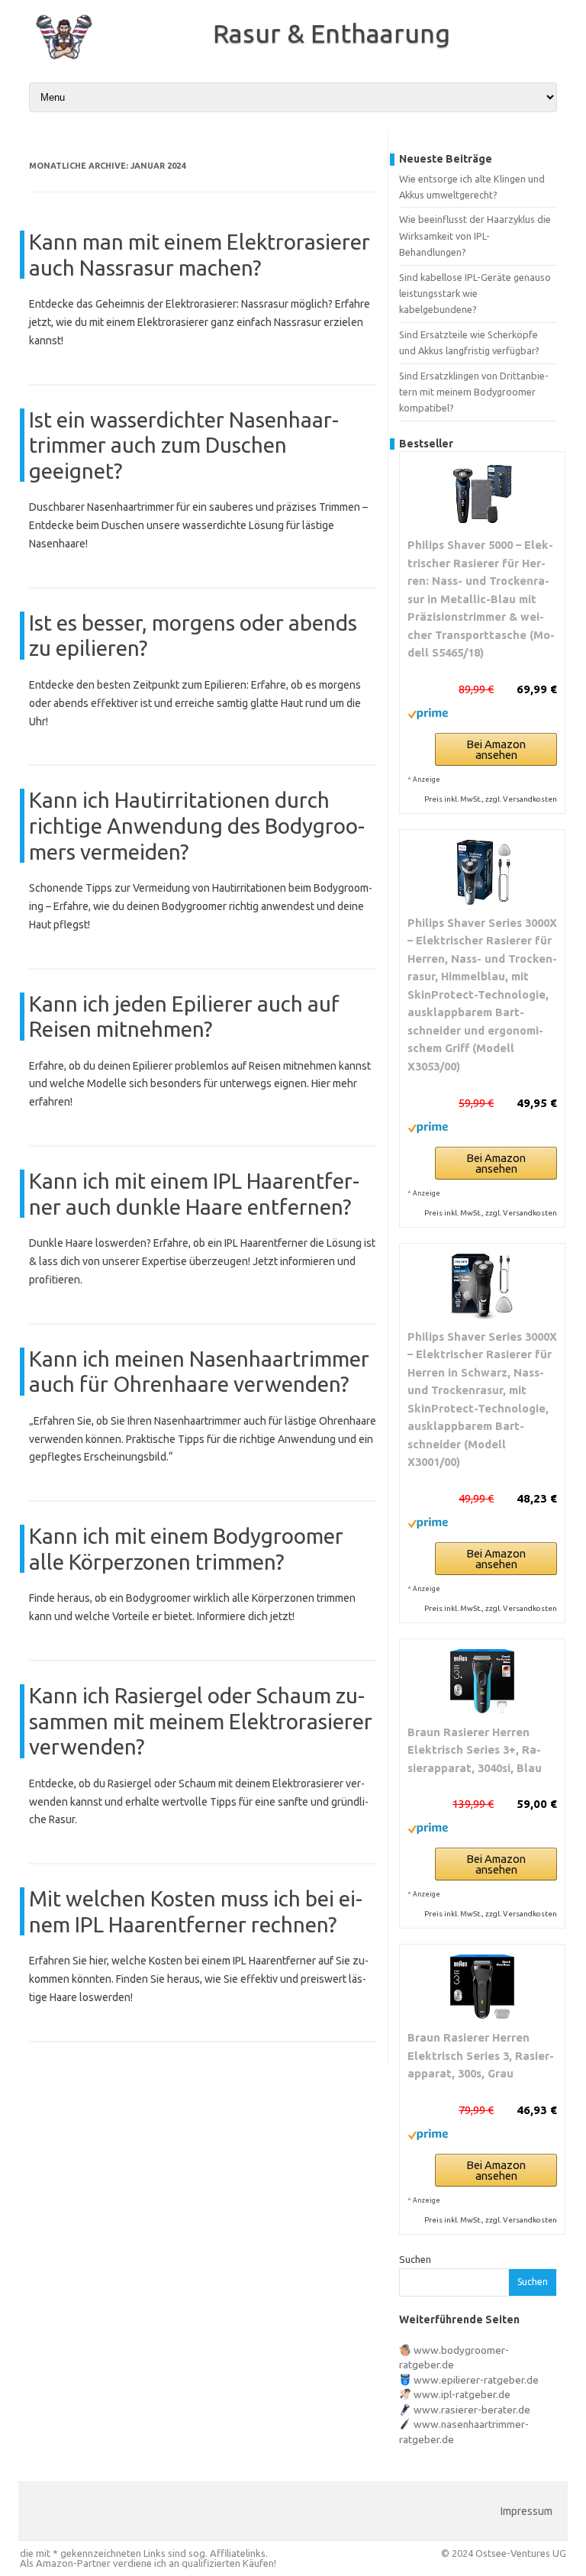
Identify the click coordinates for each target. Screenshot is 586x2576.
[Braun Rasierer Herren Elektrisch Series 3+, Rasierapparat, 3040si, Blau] (482, 1681)
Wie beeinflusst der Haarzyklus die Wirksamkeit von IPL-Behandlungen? (475, 236)
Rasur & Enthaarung (332, 33)
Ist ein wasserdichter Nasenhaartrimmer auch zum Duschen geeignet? (184, 445)
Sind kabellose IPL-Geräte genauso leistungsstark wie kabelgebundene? (475, 294)
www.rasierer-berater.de (472, 2410)
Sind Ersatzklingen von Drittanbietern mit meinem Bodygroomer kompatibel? (474, 392)
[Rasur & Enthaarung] (56, 63)
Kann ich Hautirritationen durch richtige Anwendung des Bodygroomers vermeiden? (197, 825)
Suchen (415, 2259)
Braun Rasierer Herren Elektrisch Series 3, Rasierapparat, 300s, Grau (481, 2055)
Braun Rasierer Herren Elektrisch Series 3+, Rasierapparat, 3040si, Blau (475, 1750)
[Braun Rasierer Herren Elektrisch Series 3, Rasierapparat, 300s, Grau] (482, 1987)
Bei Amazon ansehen (496, 749)
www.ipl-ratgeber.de (462, 2394)
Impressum (526, 2511)
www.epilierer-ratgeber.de (476, 2380)
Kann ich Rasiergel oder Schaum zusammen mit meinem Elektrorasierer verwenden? (201, 1721)
